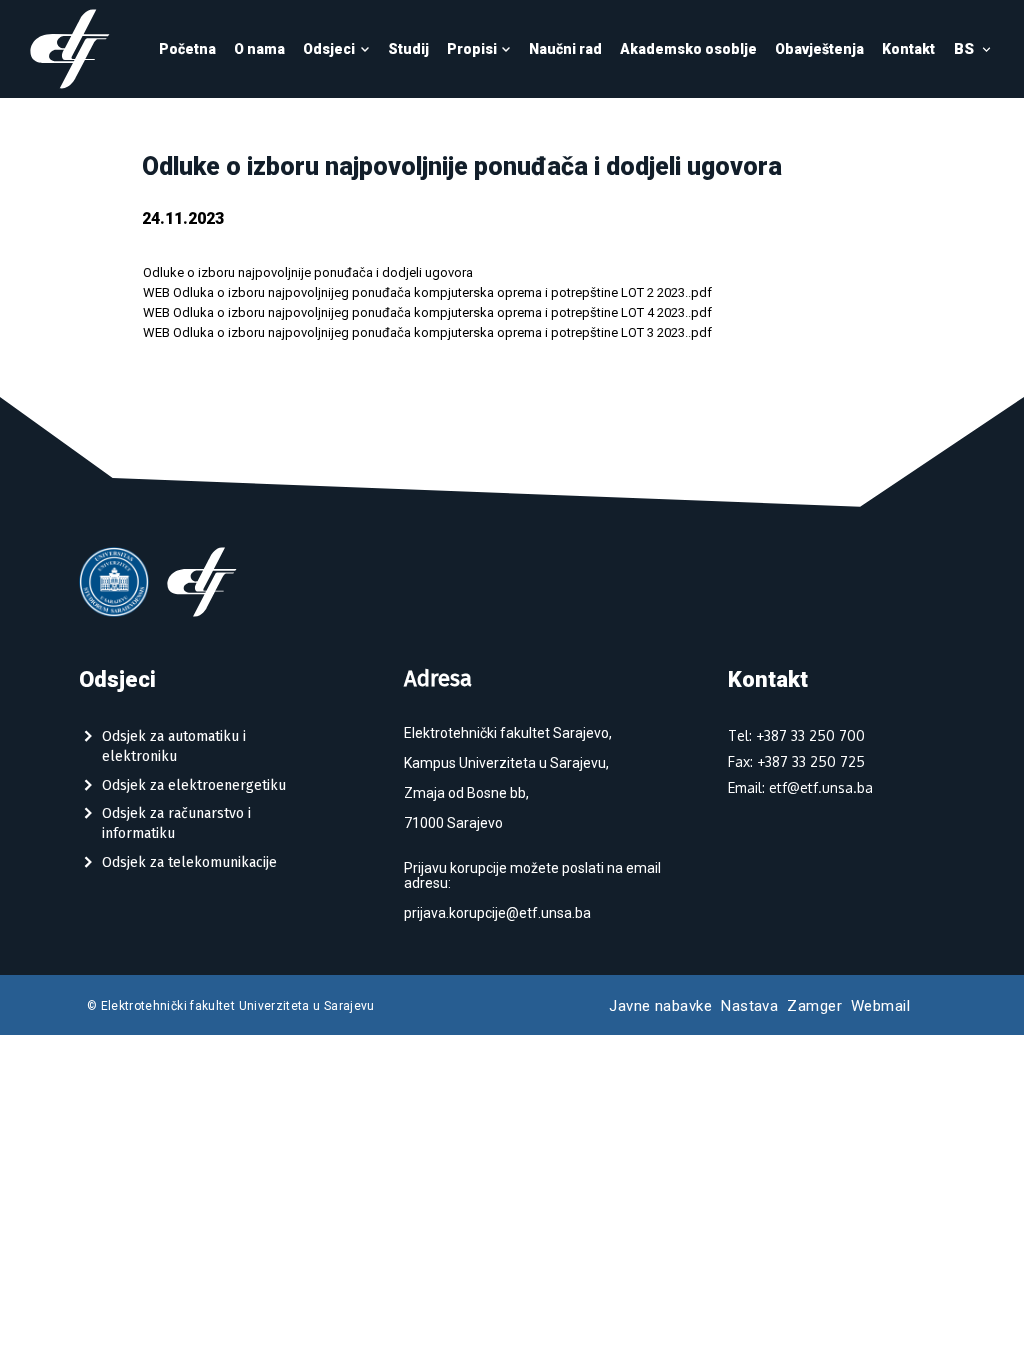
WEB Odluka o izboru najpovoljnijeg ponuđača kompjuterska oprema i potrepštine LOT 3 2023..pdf (427, 332)
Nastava (749, 1006)
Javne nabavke (660, 1006)
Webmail (880, 1006)
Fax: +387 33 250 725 (796, 761)
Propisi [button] (472, 49)
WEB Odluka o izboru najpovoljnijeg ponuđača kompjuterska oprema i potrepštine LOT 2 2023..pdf (427, 292)
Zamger (814, 1006)
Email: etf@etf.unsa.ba (800, 787)
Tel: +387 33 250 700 (796, 735)
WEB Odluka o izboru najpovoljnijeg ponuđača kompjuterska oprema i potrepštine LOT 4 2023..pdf (427, 312)
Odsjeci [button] (329, 49)
